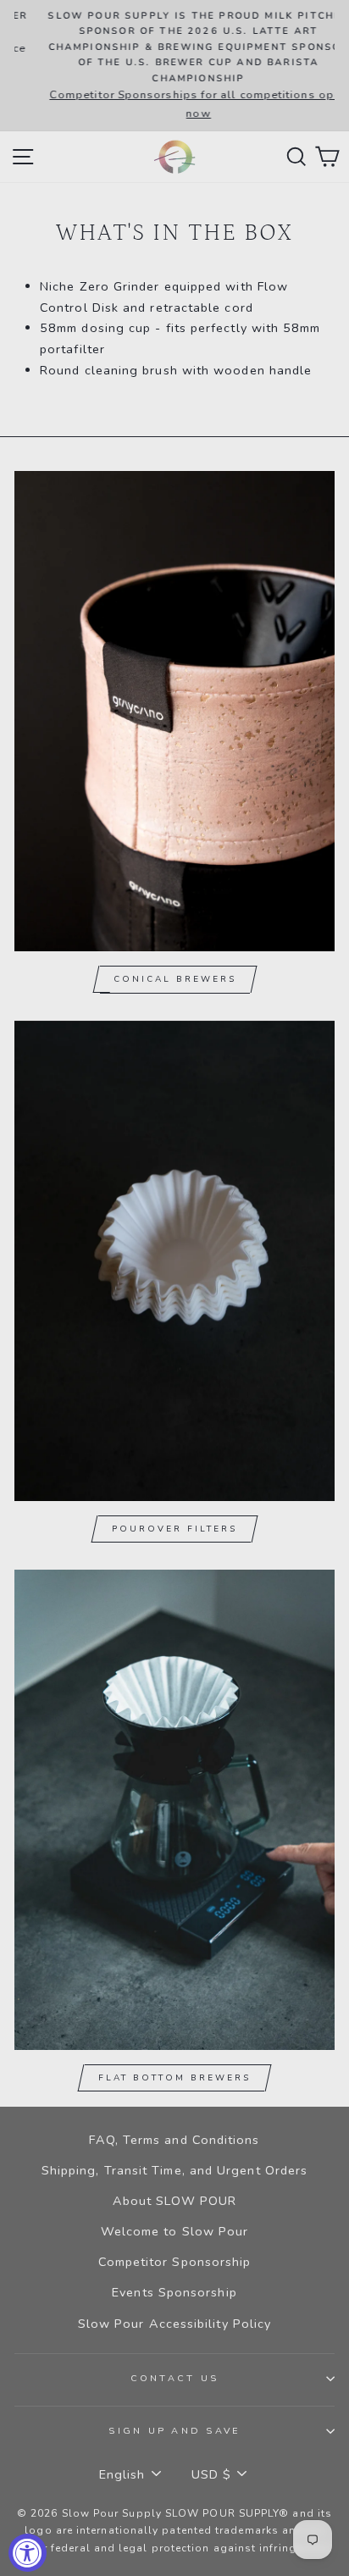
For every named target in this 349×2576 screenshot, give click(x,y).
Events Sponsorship (174, 2292)
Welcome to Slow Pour (175, 2231)
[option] (174, 66)
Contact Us (175, 2378)
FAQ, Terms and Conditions (174, 2140)
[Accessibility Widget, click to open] (28, 2553)
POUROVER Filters (174, 1529)
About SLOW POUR (174, 2201)
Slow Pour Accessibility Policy (175, 2324)
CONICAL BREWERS (175, 979)
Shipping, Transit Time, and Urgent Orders (174, 2170)
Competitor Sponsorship (175, 2262)
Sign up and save (174, 2431)
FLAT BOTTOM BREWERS (174, 2078)
